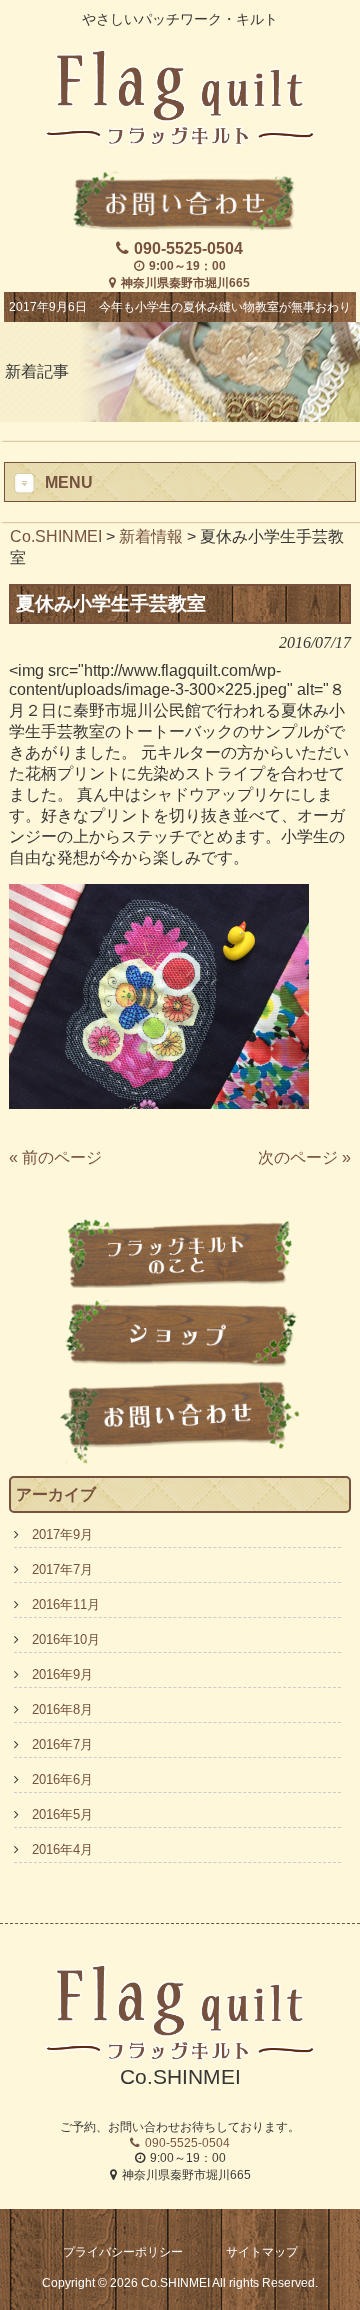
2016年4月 (62, 1849)
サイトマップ (262, 2252)
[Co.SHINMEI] (180, 137)
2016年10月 (66, 1639)
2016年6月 (62, 1779)
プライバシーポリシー (123, 2252)
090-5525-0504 (188, 248)
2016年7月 (62, 1744)
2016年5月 (62, 1814)
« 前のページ (55, 1157)
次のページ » (304, 1157)
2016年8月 (62, 1709)
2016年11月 (66, 1604)
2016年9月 (62, 1674)
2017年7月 (62, 1569)
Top (342, 2292)
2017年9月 (62, 1534)
